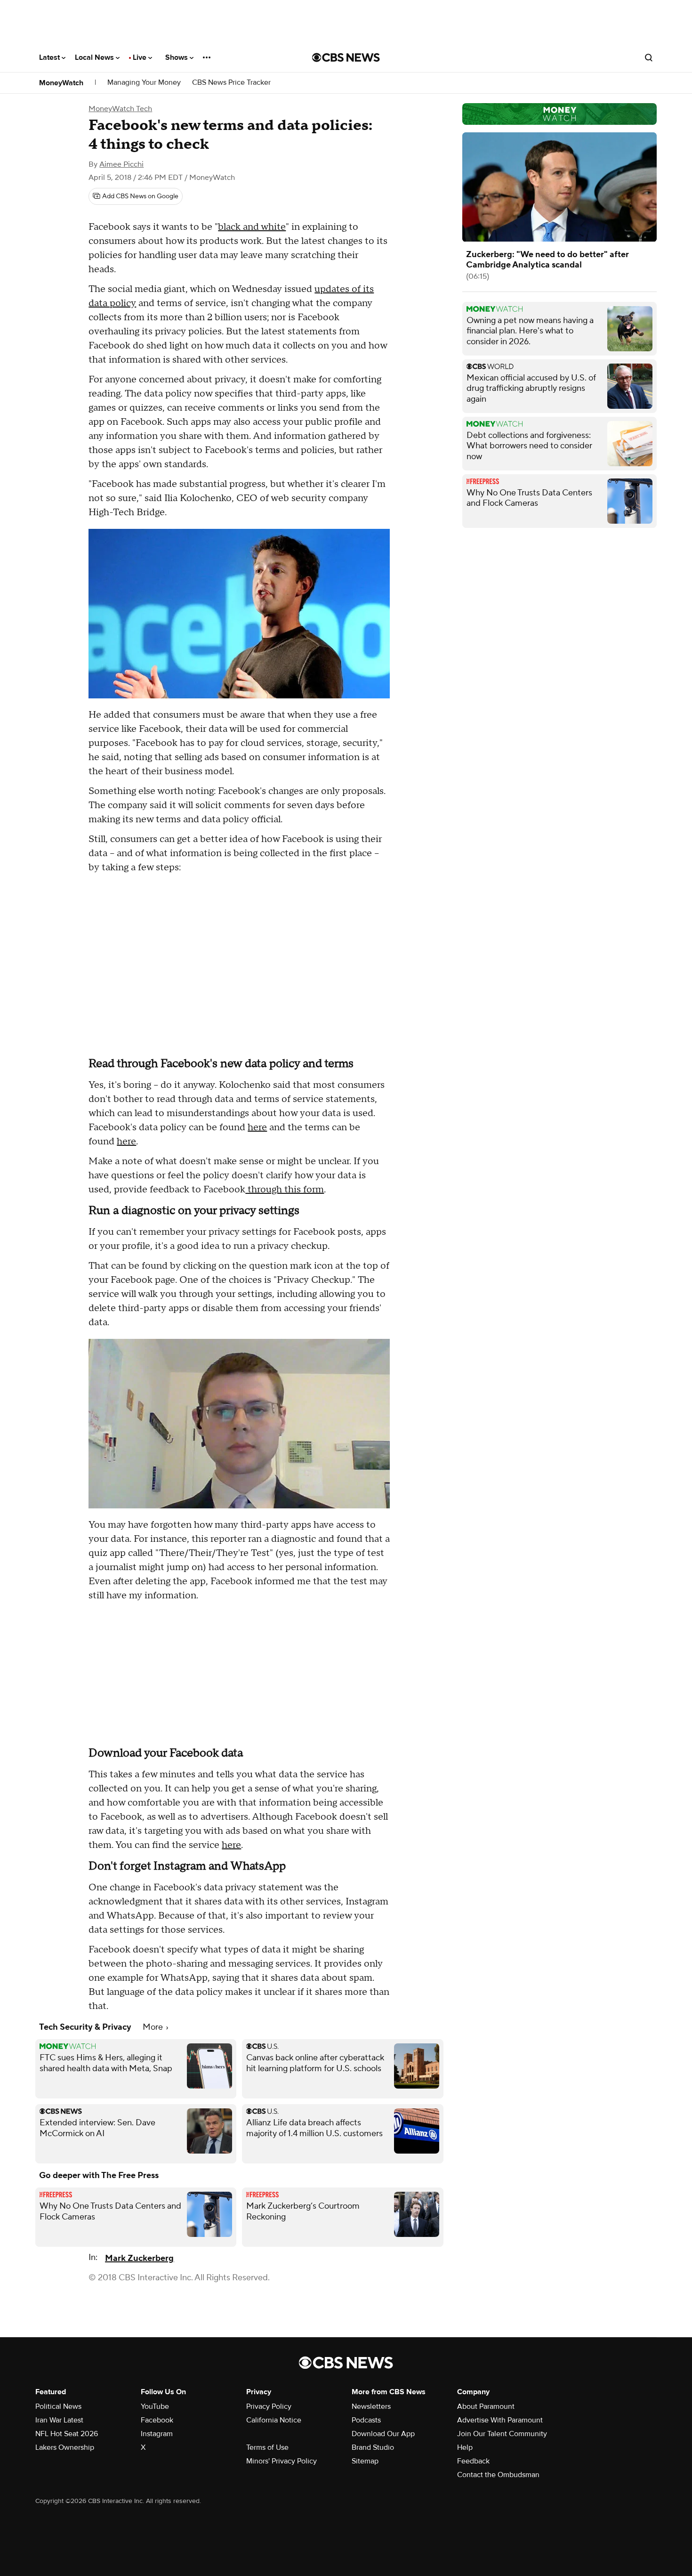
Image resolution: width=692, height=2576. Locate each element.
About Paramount (486, 2406)
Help (465, 2447)
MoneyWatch (61, 83)
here (257, 1127)
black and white (252, 227)
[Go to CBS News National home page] (346, 57)
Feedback (473, 2461)
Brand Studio (373, 2447)
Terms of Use (267, 2447)
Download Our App (383, 2434)
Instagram (157, 2434)
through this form (285, 1190)
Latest (50, 57)
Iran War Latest (59, 2420)
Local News (95, 57)
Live (141, 57)
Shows (177, 57)
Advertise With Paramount (500, 2420)
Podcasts (366, 2420)
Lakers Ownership (65, 2447)
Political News (58, 2406)
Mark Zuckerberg (139, 2258)
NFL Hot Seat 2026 (67, 2434)
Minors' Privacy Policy (282, 2461)
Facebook (157, 2420)
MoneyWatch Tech (120, 109)
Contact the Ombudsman (498, 2475)
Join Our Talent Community (502, 2434)
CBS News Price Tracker (231, 83)
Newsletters (371, 2406)
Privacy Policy (269, 2406)
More (154, 2027)
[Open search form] (649, 57)
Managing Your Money (144, 83)
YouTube (155, 2406)
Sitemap (365, 2461)
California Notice (274, 2420)
